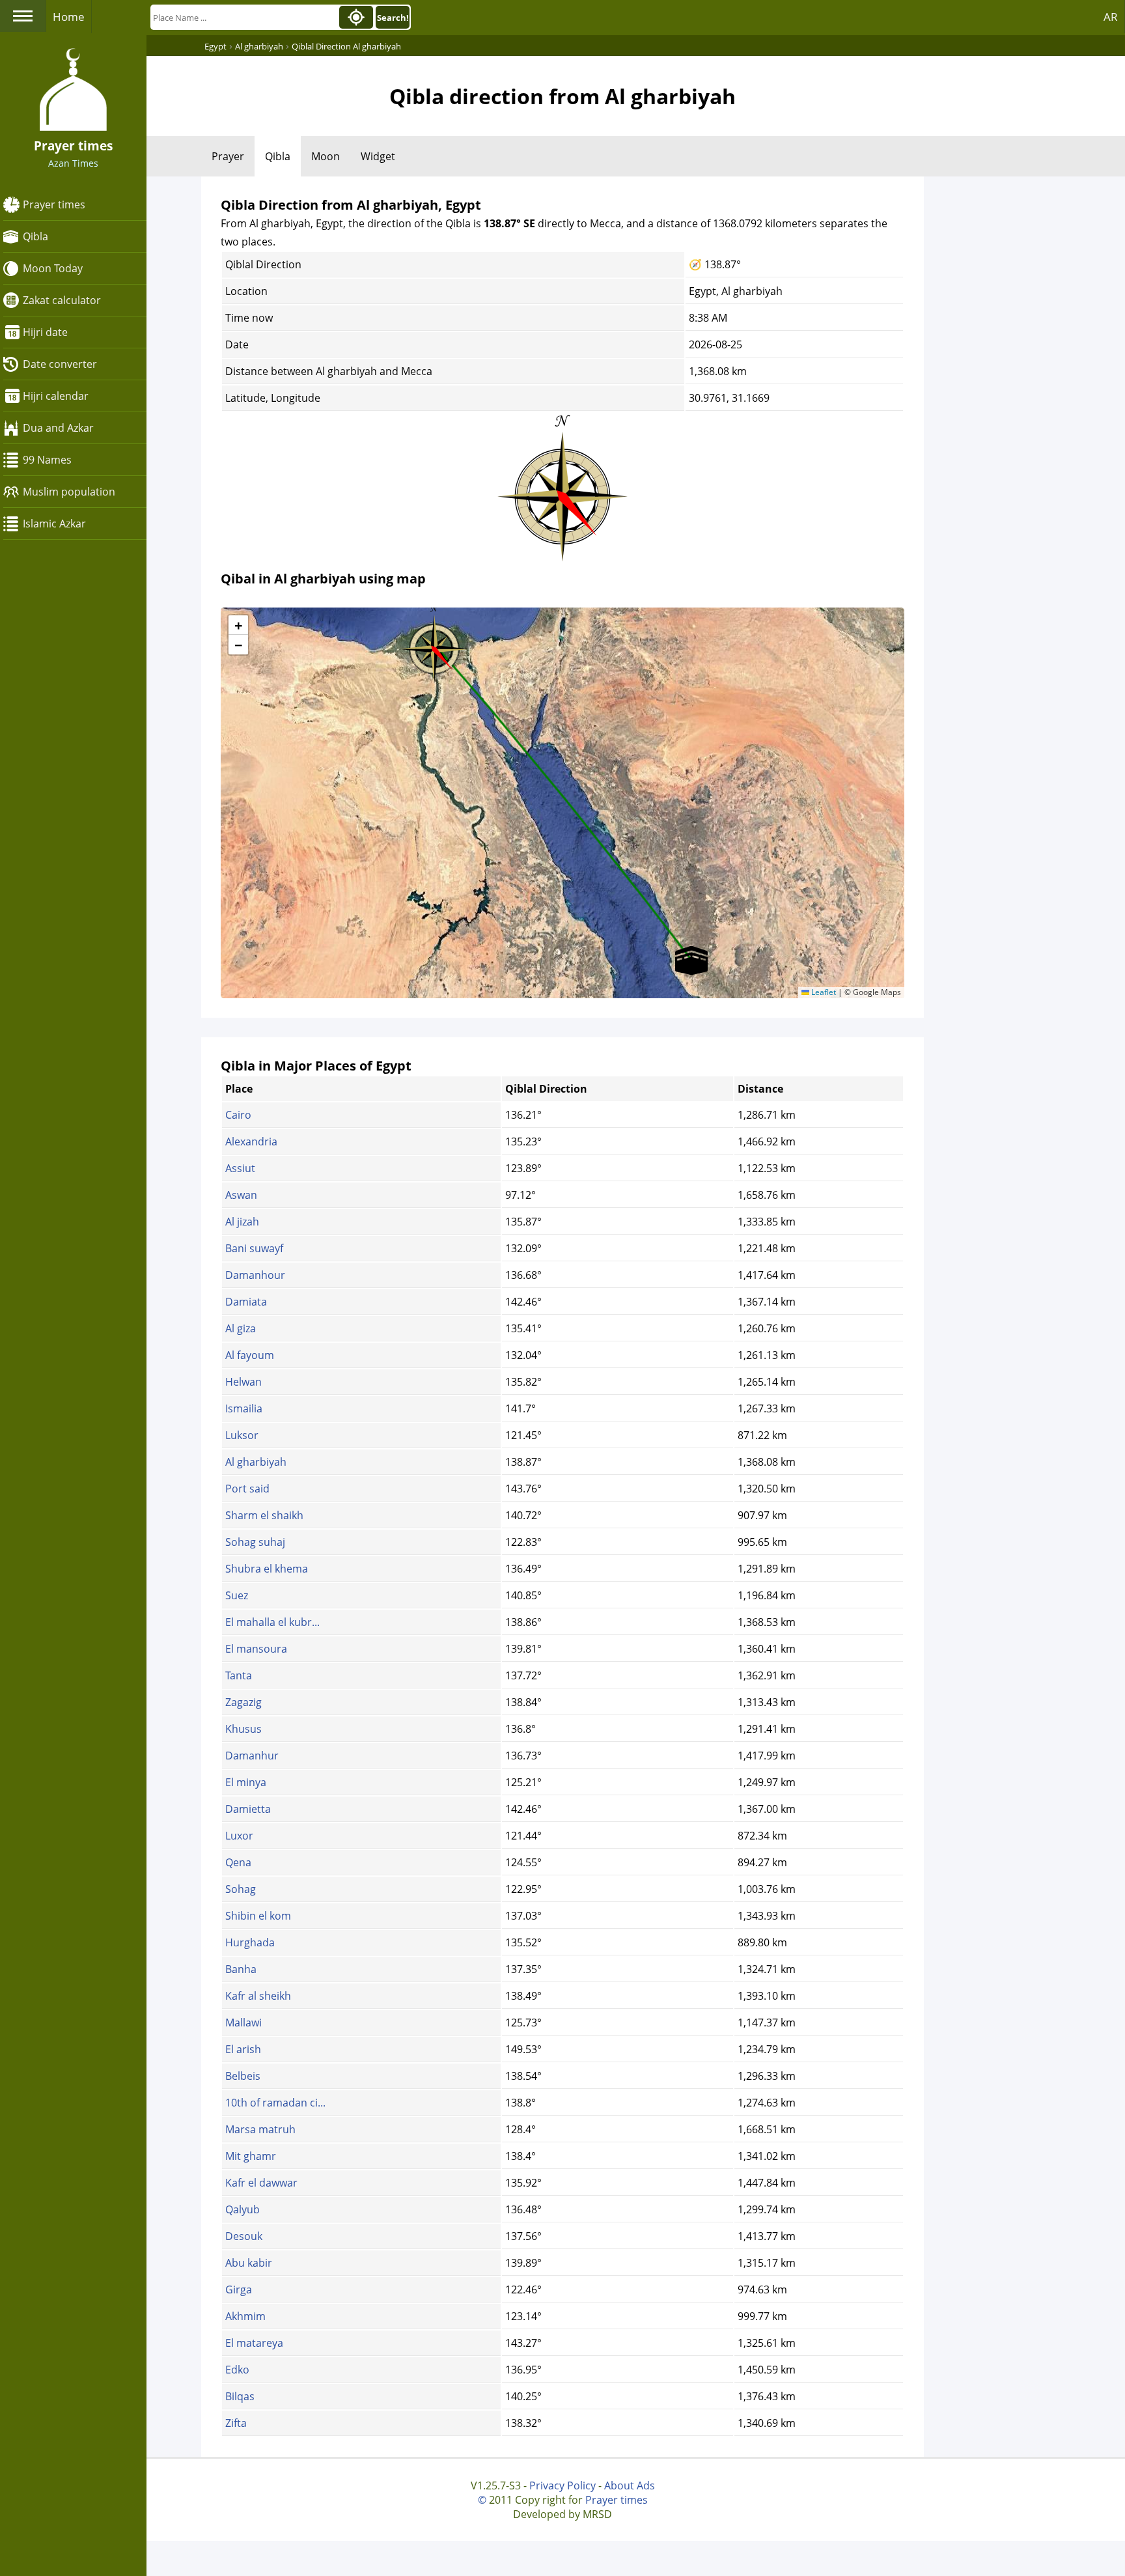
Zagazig (243, 1702)
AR (1111, 17)
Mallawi (243, 2023)
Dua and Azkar (58, 428)
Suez (237, 1595)
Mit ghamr (251, 2156)
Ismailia (244, 1408)
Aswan (241, 1195)
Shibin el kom (258, 1916)
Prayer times (54, 204)
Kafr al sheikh (258, 1996)
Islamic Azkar (54, 524)
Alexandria (251, 1141)
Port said (247, 1489)
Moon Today (53, 268)
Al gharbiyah (256, 1462)
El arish (243, 2049)
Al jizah (242, 1222)
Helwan (243, 1382)
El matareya (254, 2343)
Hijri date (45, 332)
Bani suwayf (254, 1248)
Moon (326, 156)
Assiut (240, 1168)
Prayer (228, 156)
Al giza (241, 1328)
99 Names (47, 460)
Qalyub (243, 2209)
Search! (393, 18)
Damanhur (252, 1756)
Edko (237, 2370)
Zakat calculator (62, 300)
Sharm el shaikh (264, 1515)
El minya (246, 1782)
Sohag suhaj (255, 1542)
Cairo (238, 1115)
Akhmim (245, 2316)
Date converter (60, 364)
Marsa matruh (260, 2129)
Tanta (239, 1675)
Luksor (242, 1435)
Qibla (35, 236)
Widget (378, 156)
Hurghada (250, 1942)
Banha (241, 1969)
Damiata (246, 1302)
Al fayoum (250, 1355)
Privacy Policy (562, 2485)
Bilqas (240, 2396)
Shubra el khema (267, 1569)
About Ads (630, 2485)
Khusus (243, 1729)
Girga (239, 2289)
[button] (434, 645)
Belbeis (243, 2076)
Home (69, 17)
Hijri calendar (56, 396)
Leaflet (823, 992)
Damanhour (255, 1275)
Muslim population (69, 492)
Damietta (248, 1809)
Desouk (244, 2236)
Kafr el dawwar (261, 2183)
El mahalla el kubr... (272, 1622)
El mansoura (256, 1649)
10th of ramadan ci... (275, 2103)
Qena (238, 1862)
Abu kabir (249, 2263)
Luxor (239, 1836)
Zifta (236, 2423)
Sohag (241, 1889)
